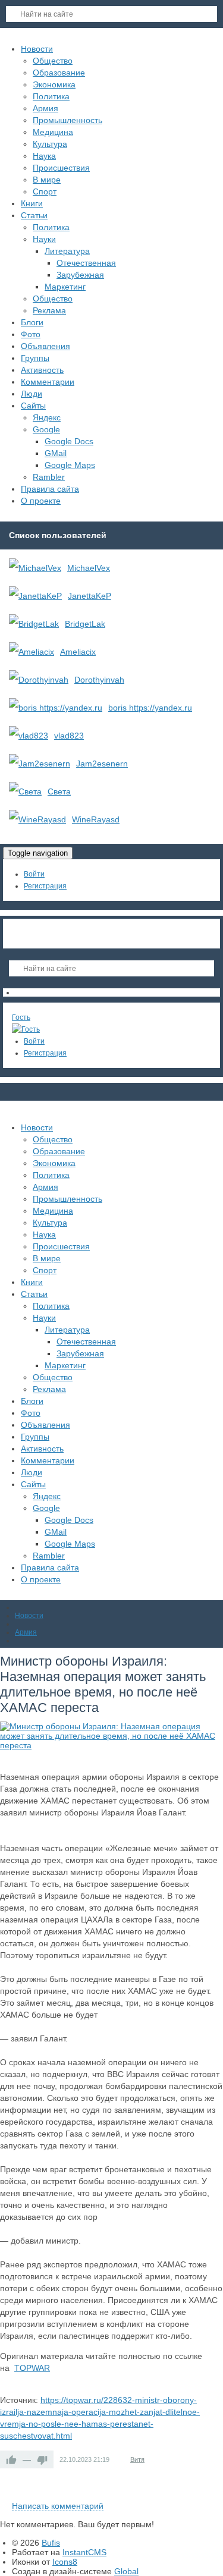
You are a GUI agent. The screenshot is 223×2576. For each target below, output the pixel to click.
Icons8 (65, 2562)
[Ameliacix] (32, 652)
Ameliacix (78, 652)
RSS (218, 2492)
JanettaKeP (89, 596)
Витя (137, 2459)
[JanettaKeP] (35, 596)
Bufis (51, 2543)
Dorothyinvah (99, 680)
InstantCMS (84, 2552)
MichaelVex (89, 568)
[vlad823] (29, 736)
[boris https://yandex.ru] (56, 708)
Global (126, 2571)
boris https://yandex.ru (150, 708)
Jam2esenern (102, 764)
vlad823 (69, 736)
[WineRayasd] (37, 819)
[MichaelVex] (35, 568)
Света (59, 791)
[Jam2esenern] (40, 764)
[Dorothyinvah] (39, 680)
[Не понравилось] (42, 2459)
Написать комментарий (58, 2506)
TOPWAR (32, 2368)
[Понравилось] (11, 2459)
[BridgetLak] (34, 624)
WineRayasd (96, 819)
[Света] (25, 791)
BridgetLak (85, 624)
